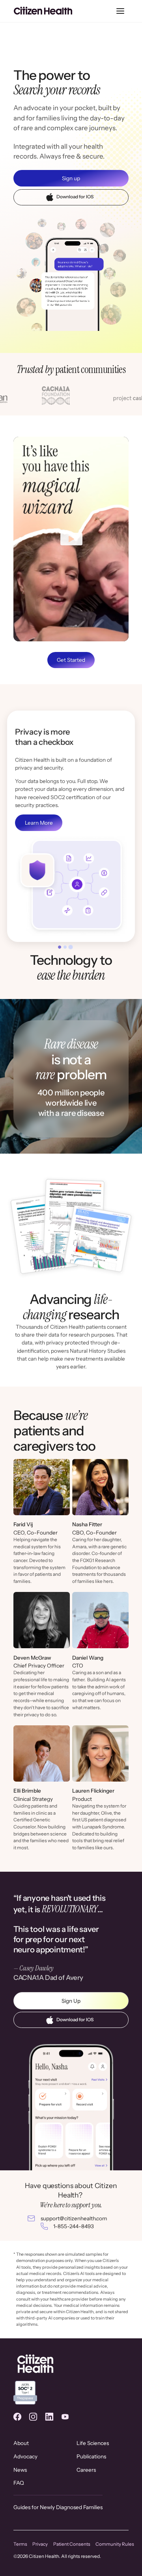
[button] (121, 11)
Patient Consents (72, 2544)
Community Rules (115, 2544)
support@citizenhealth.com (74, 2218)
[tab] (60, 947)
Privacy (40, 2544)
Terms (20, 2544)
